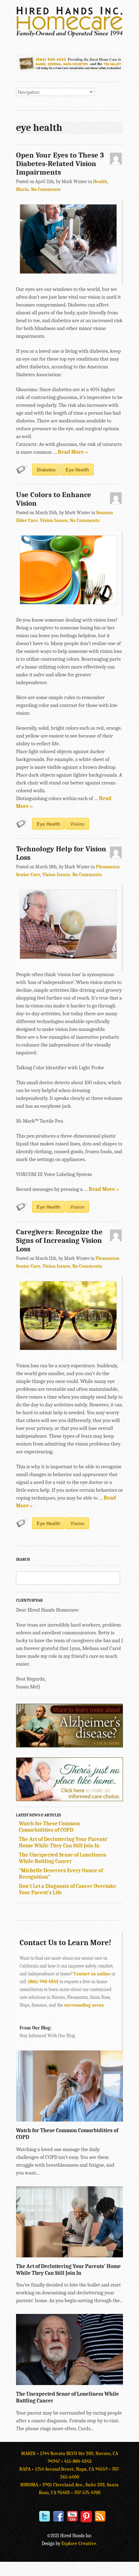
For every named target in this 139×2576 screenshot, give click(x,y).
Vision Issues (54, 520)
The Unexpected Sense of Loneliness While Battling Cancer (63, 1858)
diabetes (46, 470)
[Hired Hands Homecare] (69, 36)
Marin (22, 189)
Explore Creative (79, 2543)
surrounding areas (84, 2005)
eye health (77, 470)
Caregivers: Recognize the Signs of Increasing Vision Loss (59, 1240)
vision (77, 824)
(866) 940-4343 (43, 1982)
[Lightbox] (112, 2118)
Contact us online (92, 1974)
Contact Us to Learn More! (65, 1943)
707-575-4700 (87, 2493)
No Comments (46, 189)
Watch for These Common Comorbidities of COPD (49, 1827)
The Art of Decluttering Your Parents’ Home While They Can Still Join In (64, 1842)
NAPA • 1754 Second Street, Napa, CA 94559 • (66, 2469)
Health (100, 182)
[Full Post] (119, 2118)
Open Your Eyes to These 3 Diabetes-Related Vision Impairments (60, 164)
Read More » (73, 452)
